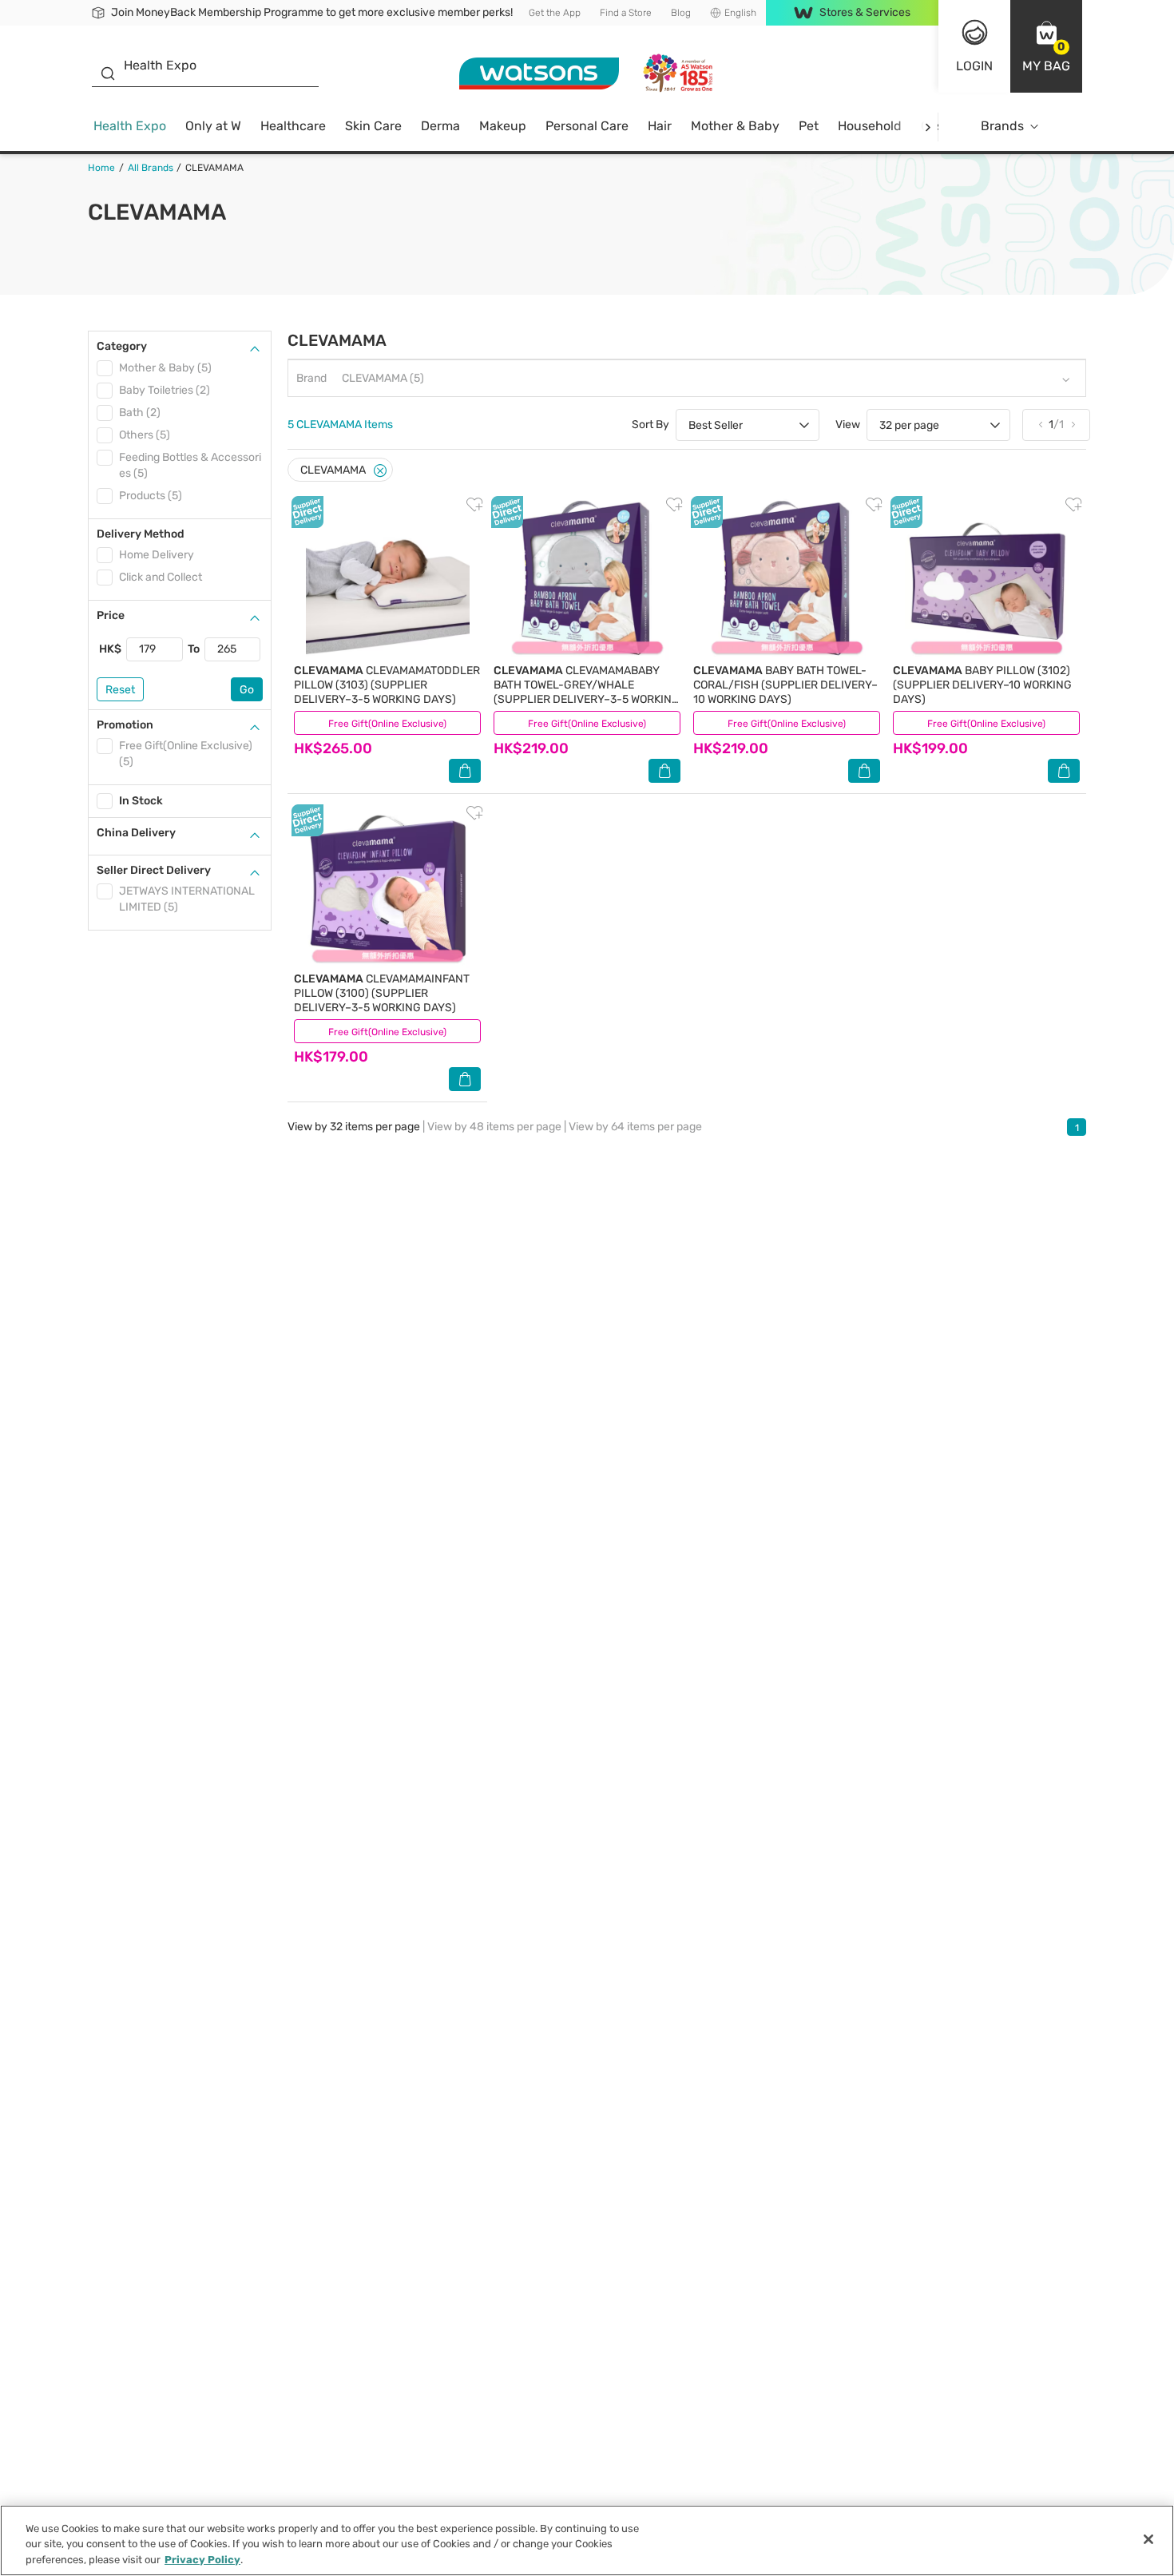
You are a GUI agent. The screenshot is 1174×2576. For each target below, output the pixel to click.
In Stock (141, 801)
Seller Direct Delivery (154, 870)
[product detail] (387, 578)
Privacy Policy (202, 2560)
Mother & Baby (735, 126)
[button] (1046, 46)
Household (870, 126)
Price (111, 615)
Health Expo (130, 126)
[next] (928, 127)
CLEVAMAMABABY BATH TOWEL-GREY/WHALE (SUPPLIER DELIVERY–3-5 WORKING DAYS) (587, 692)
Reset (120, 690)
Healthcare (293, 126)
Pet (809, 126)
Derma (440, 126)
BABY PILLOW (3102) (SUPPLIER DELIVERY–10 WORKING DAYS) (982, 685)
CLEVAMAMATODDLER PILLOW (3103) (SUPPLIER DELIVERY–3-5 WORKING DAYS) (387, 685)
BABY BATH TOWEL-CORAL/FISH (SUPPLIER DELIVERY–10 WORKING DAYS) (785, 685)
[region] (587, 2540)
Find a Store (626, 13)
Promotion (125, 725)
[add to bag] (465, 771)
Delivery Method (141, 534)
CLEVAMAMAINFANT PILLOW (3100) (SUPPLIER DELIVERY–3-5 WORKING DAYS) (382, 993)
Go (247, 690)
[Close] (380, 471)
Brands (1002, 126)
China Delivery (136, 833)
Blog (681, 13)
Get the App (555, 13)
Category (122, 346)
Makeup (503, 126)
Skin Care (373, 126)
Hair (660, 126)
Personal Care (587, 126)
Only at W (213, 126)
